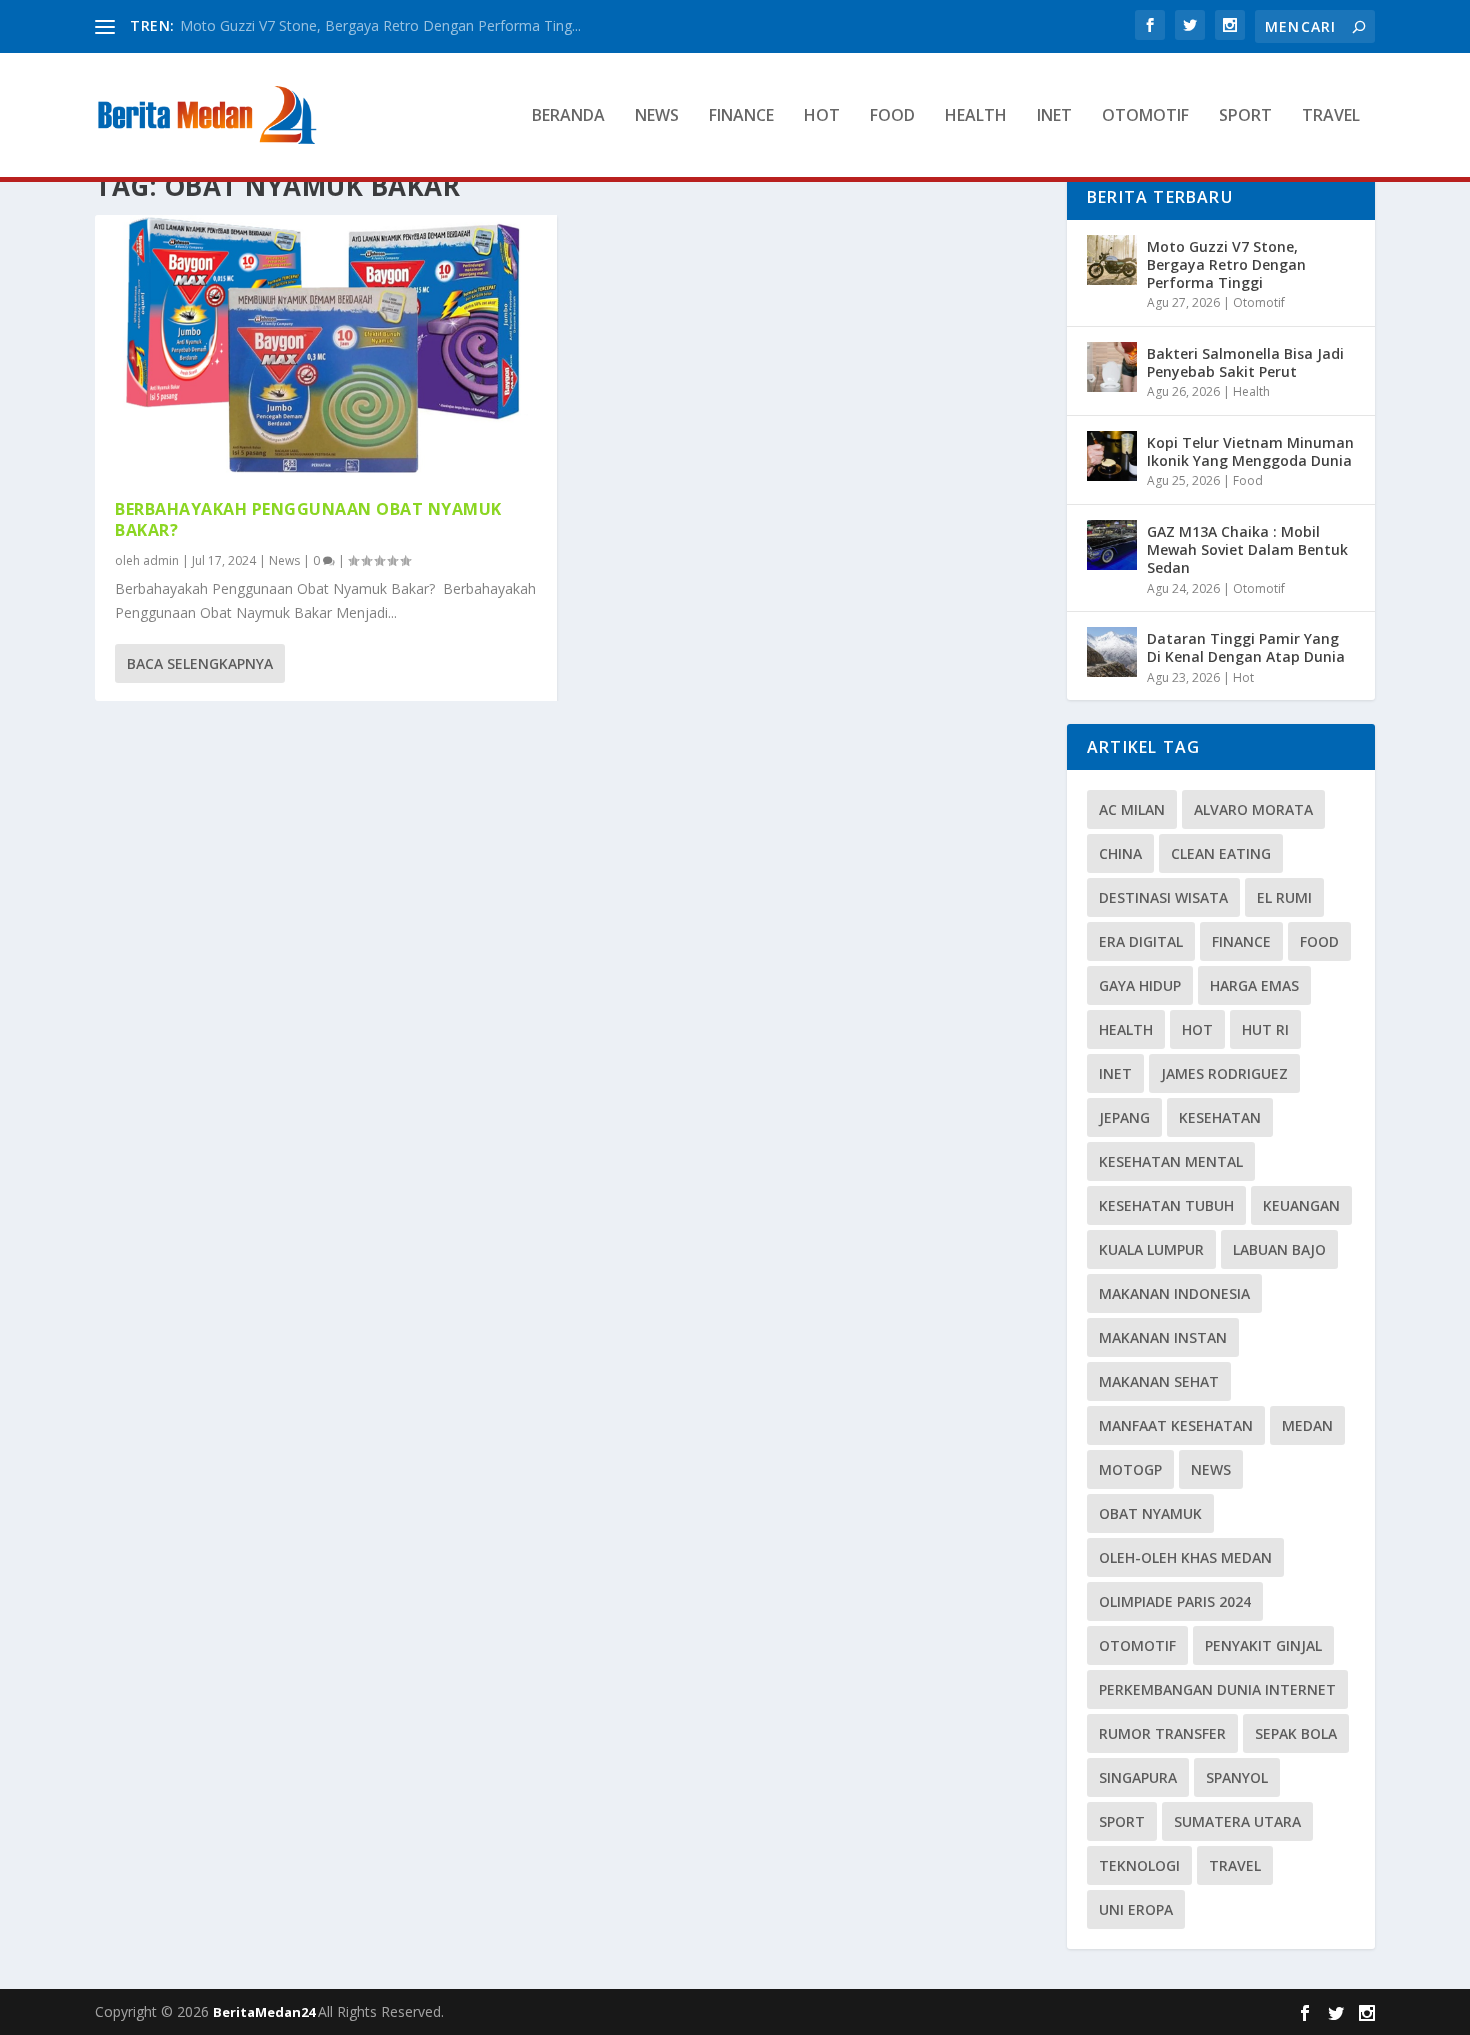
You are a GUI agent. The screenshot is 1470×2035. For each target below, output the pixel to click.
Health (976, 116)
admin (161, 560)
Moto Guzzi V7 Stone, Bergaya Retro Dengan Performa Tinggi (1226, 264)
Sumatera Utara (1237, 1821)
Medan (1307, 1425)
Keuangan (1301, 1205)
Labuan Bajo (1279, 1249)
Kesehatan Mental (1171, 1161)
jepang (1124, 1117)
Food (892, 116)
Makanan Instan (1163, 1337)
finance (1241, 941)
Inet (1054, 116)
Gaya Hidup (1140, 985)
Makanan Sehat (1159, 1381)
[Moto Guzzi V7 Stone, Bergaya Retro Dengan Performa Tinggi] (1112, 260)
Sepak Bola (1296, 1733)
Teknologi (1139, 1865)
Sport (1245, 116)
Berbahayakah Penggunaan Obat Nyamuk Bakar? (308, 519)
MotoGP (1130, 1469)
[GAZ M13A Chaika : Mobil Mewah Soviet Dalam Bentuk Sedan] (1112, 545)
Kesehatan (1220, 1117)
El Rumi (1284, 897)
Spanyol (1237, 1777)
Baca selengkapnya (200, 663)
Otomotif (1145, 116)
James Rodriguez (1224, 1073)
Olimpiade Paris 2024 (1175, 1601)
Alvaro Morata (1253, 809)
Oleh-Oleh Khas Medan (1185, 1557)
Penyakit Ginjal (1263, 1645)
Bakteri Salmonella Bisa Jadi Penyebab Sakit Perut (1245, 362)
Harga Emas (1254, 985)
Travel (1331, 116)
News (657, 116)
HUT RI (1265, 1029)
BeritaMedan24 (265, 2012)
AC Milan (1132, 809)
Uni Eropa (1136, 1909)
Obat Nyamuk (1150, 1513)
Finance (741, 116)
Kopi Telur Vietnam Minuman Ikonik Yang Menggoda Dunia (1250, 451)
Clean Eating (1221, 853)
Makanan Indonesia (1174, 1293)
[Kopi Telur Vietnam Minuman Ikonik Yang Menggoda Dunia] (1112, 456)
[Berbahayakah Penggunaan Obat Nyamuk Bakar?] (326, 347)
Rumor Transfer (1162, 1733)
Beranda (568, 116)
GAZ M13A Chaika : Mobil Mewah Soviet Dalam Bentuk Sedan (1247, 549)
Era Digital (1141, 941)
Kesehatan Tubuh (1166, 1205)
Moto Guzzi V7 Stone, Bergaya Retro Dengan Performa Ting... (380, 25)
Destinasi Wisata (1163, 897)
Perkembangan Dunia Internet (1217, 1689)
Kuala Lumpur (1151, 1249)
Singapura (1138, 1777)
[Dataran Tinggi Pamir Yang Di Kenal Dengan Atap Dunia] (1112, 652)
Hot (822, 116)
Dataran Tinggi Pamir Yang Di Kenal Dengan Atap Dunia (1246, 647)
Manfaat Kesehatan (1176, 1425)
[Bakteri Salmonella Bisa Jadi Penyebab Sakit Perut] (1112, 367)
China (1120, 853)
